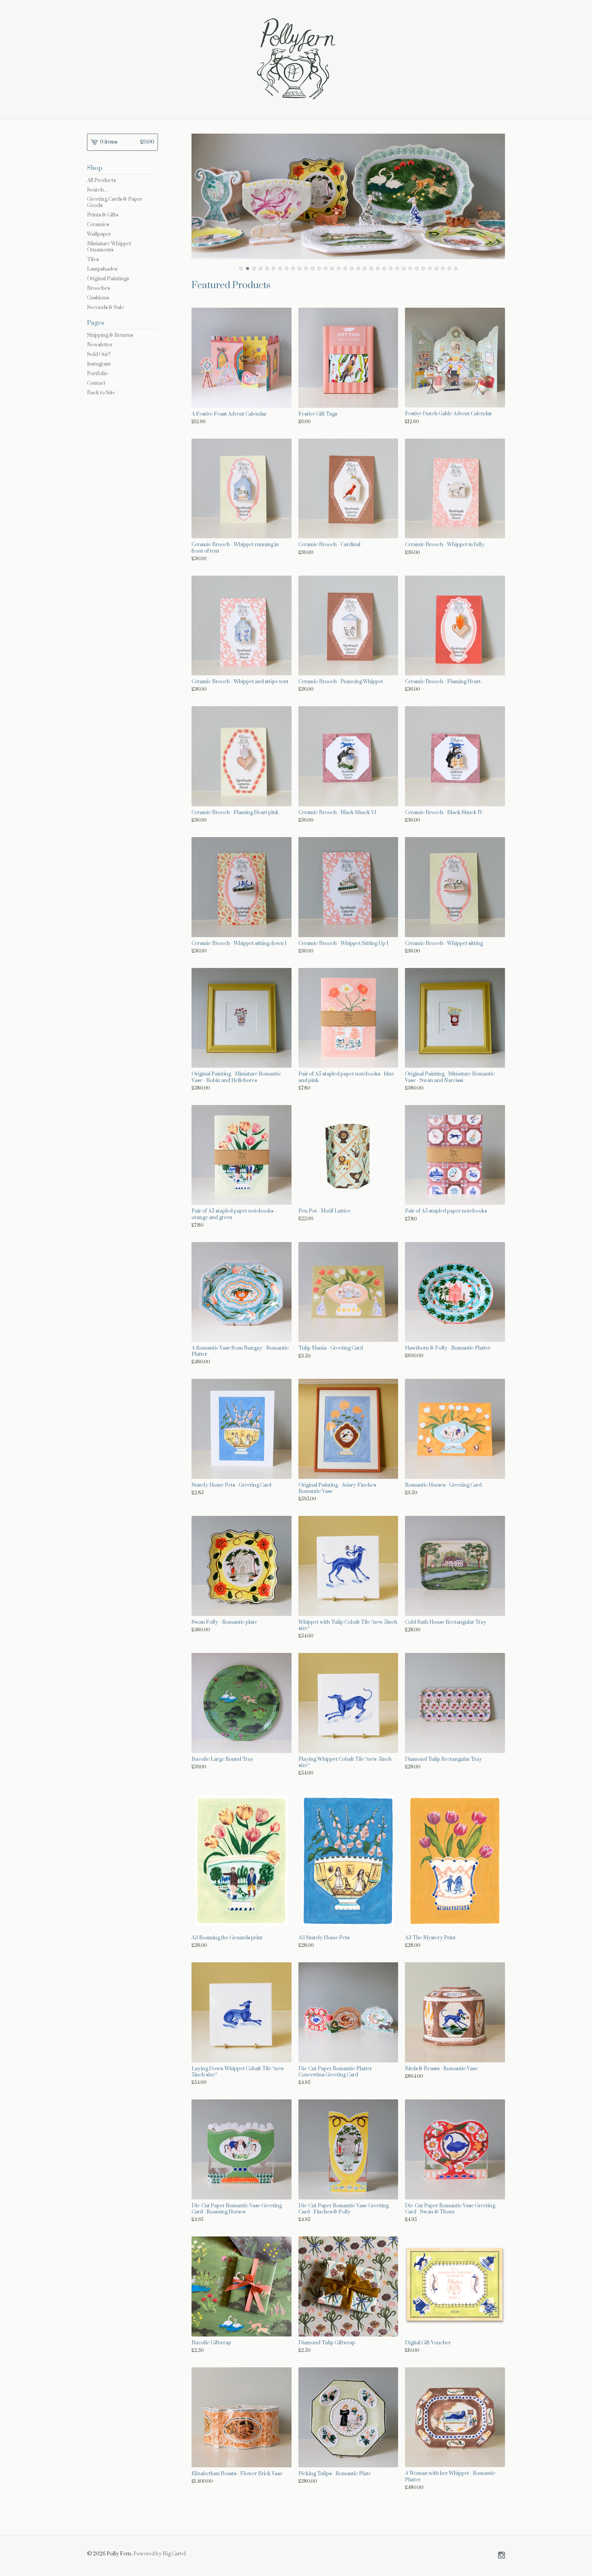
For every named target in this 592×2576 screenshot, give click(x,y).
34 (456, 268)
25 (397, 268)
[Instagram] (502, 2556)
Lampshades (102, 269)
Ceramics (98, 225)
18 (352, 268)
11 (306, 268)
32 (443, 268)
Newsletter (100, 345)
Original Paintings (108, 279)
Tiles (93, 260)
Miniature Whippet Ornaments (109, 247)
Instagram (99, 364)
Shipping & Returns (110, 335)
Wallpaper (99, 234)
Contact (96, 383)
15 (332, 268)
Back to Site (101, 393)
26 (404, 268)
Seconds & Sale (106, 308)
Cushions (98, 298)
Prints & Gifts (103, 215)
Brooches (98, 288)
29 (423, 268)
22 (378, 268)
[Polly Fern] (296, 59)
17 (345, 268)
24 (391, 268)
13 (319, 268)
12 (313, 268)
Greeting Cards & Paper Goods (115, 202)
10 (300, 268)
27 (410, 268)
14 (326, 268)
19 (358, 268)
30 (430, 268)
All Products (101, 180)
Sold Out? (99, 354)
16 (339, 268)
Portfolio (97, 374)
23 (384, 268)
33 (449, 268)
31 (436, 268)
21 (371, 268)
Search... (97, 190)
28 (417, 268)
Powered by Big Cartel (159, 2554)
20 (365, 268)
